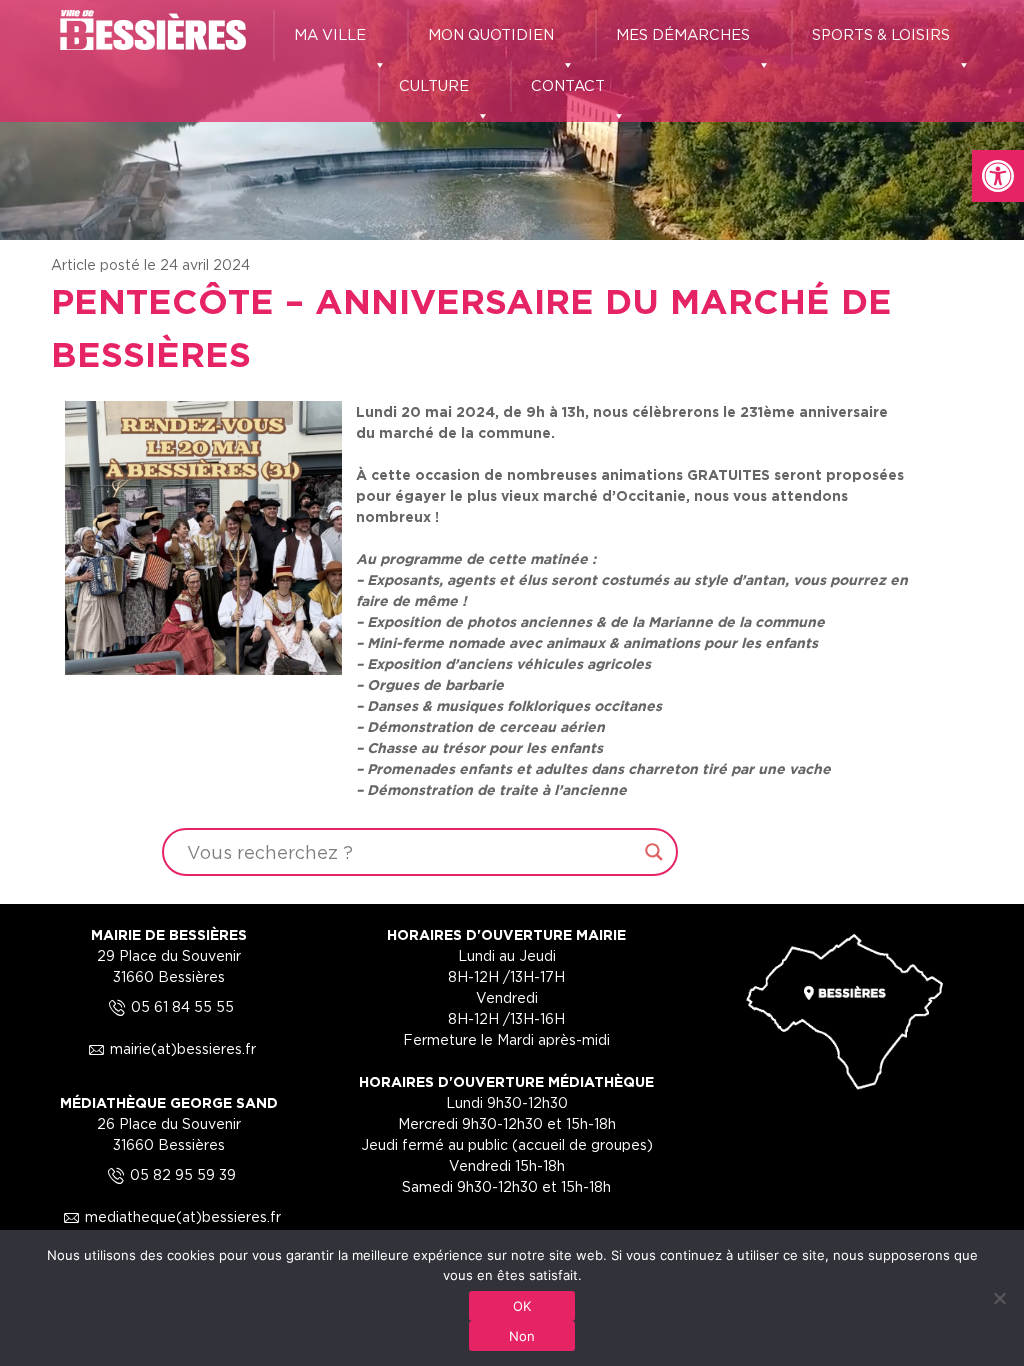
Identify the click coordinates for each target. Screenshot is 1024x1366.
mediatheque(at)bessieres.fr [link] (169, 1216)
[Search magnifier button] (654, 852)
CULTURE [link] (434, 85)
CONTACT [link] (568, 85)
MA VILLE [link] (330, 34)
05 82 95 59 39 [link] (169, 1174)
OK (522, 1306)
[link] (998, 176)
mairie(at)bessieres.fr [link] (169, 1048)
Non (522, 1336)
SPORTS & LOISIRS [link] (881, 34)
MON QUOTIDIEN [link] (491, 34)
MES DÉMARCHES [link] (683, 34)
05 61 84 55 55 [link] (168, 1006)
